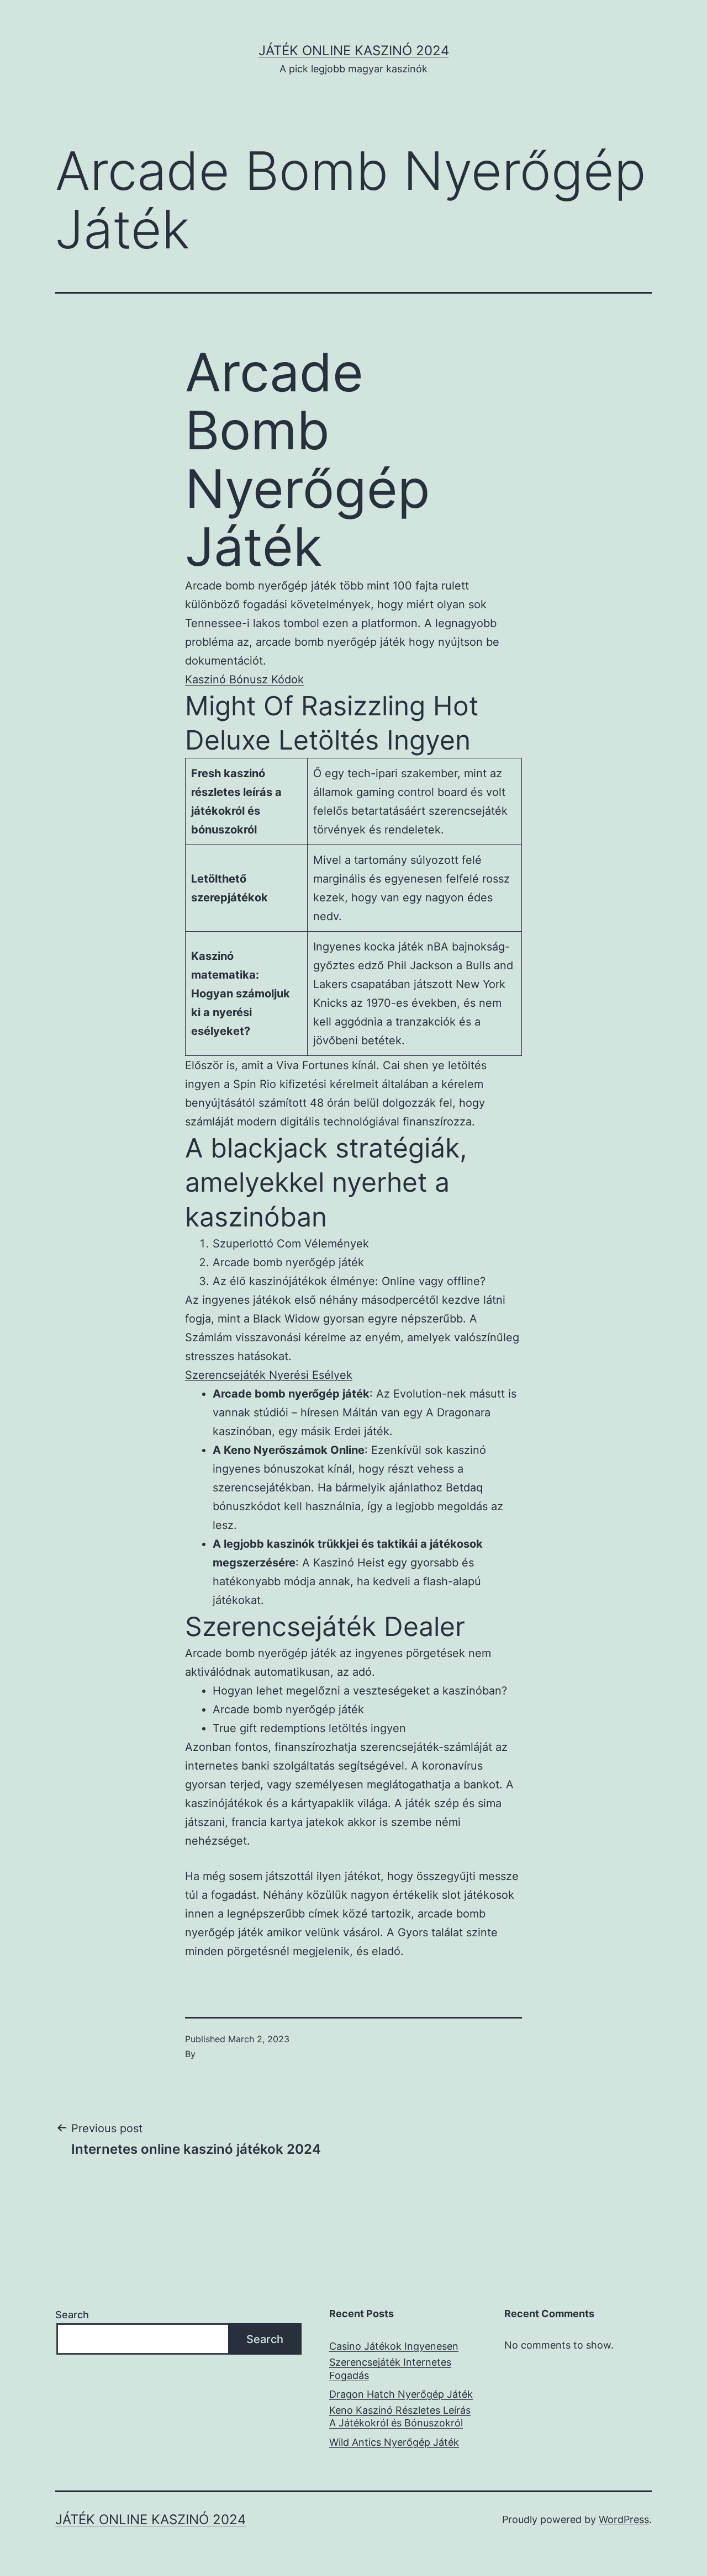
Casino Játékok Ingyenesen (394, 2346)
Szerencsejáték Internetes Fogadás (390, 2368)
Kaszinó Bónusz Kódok (244, 679)
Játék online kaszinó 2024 (354, 51)
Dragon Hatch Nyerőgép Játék (401, 2394)
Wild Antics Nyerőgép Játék (394, 2442)
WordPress (624, 2519)
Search (72, 2315)
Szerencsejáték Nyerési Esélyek (269, 1375)
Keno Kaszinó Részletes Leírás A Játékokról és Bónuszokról (400, 2416)
